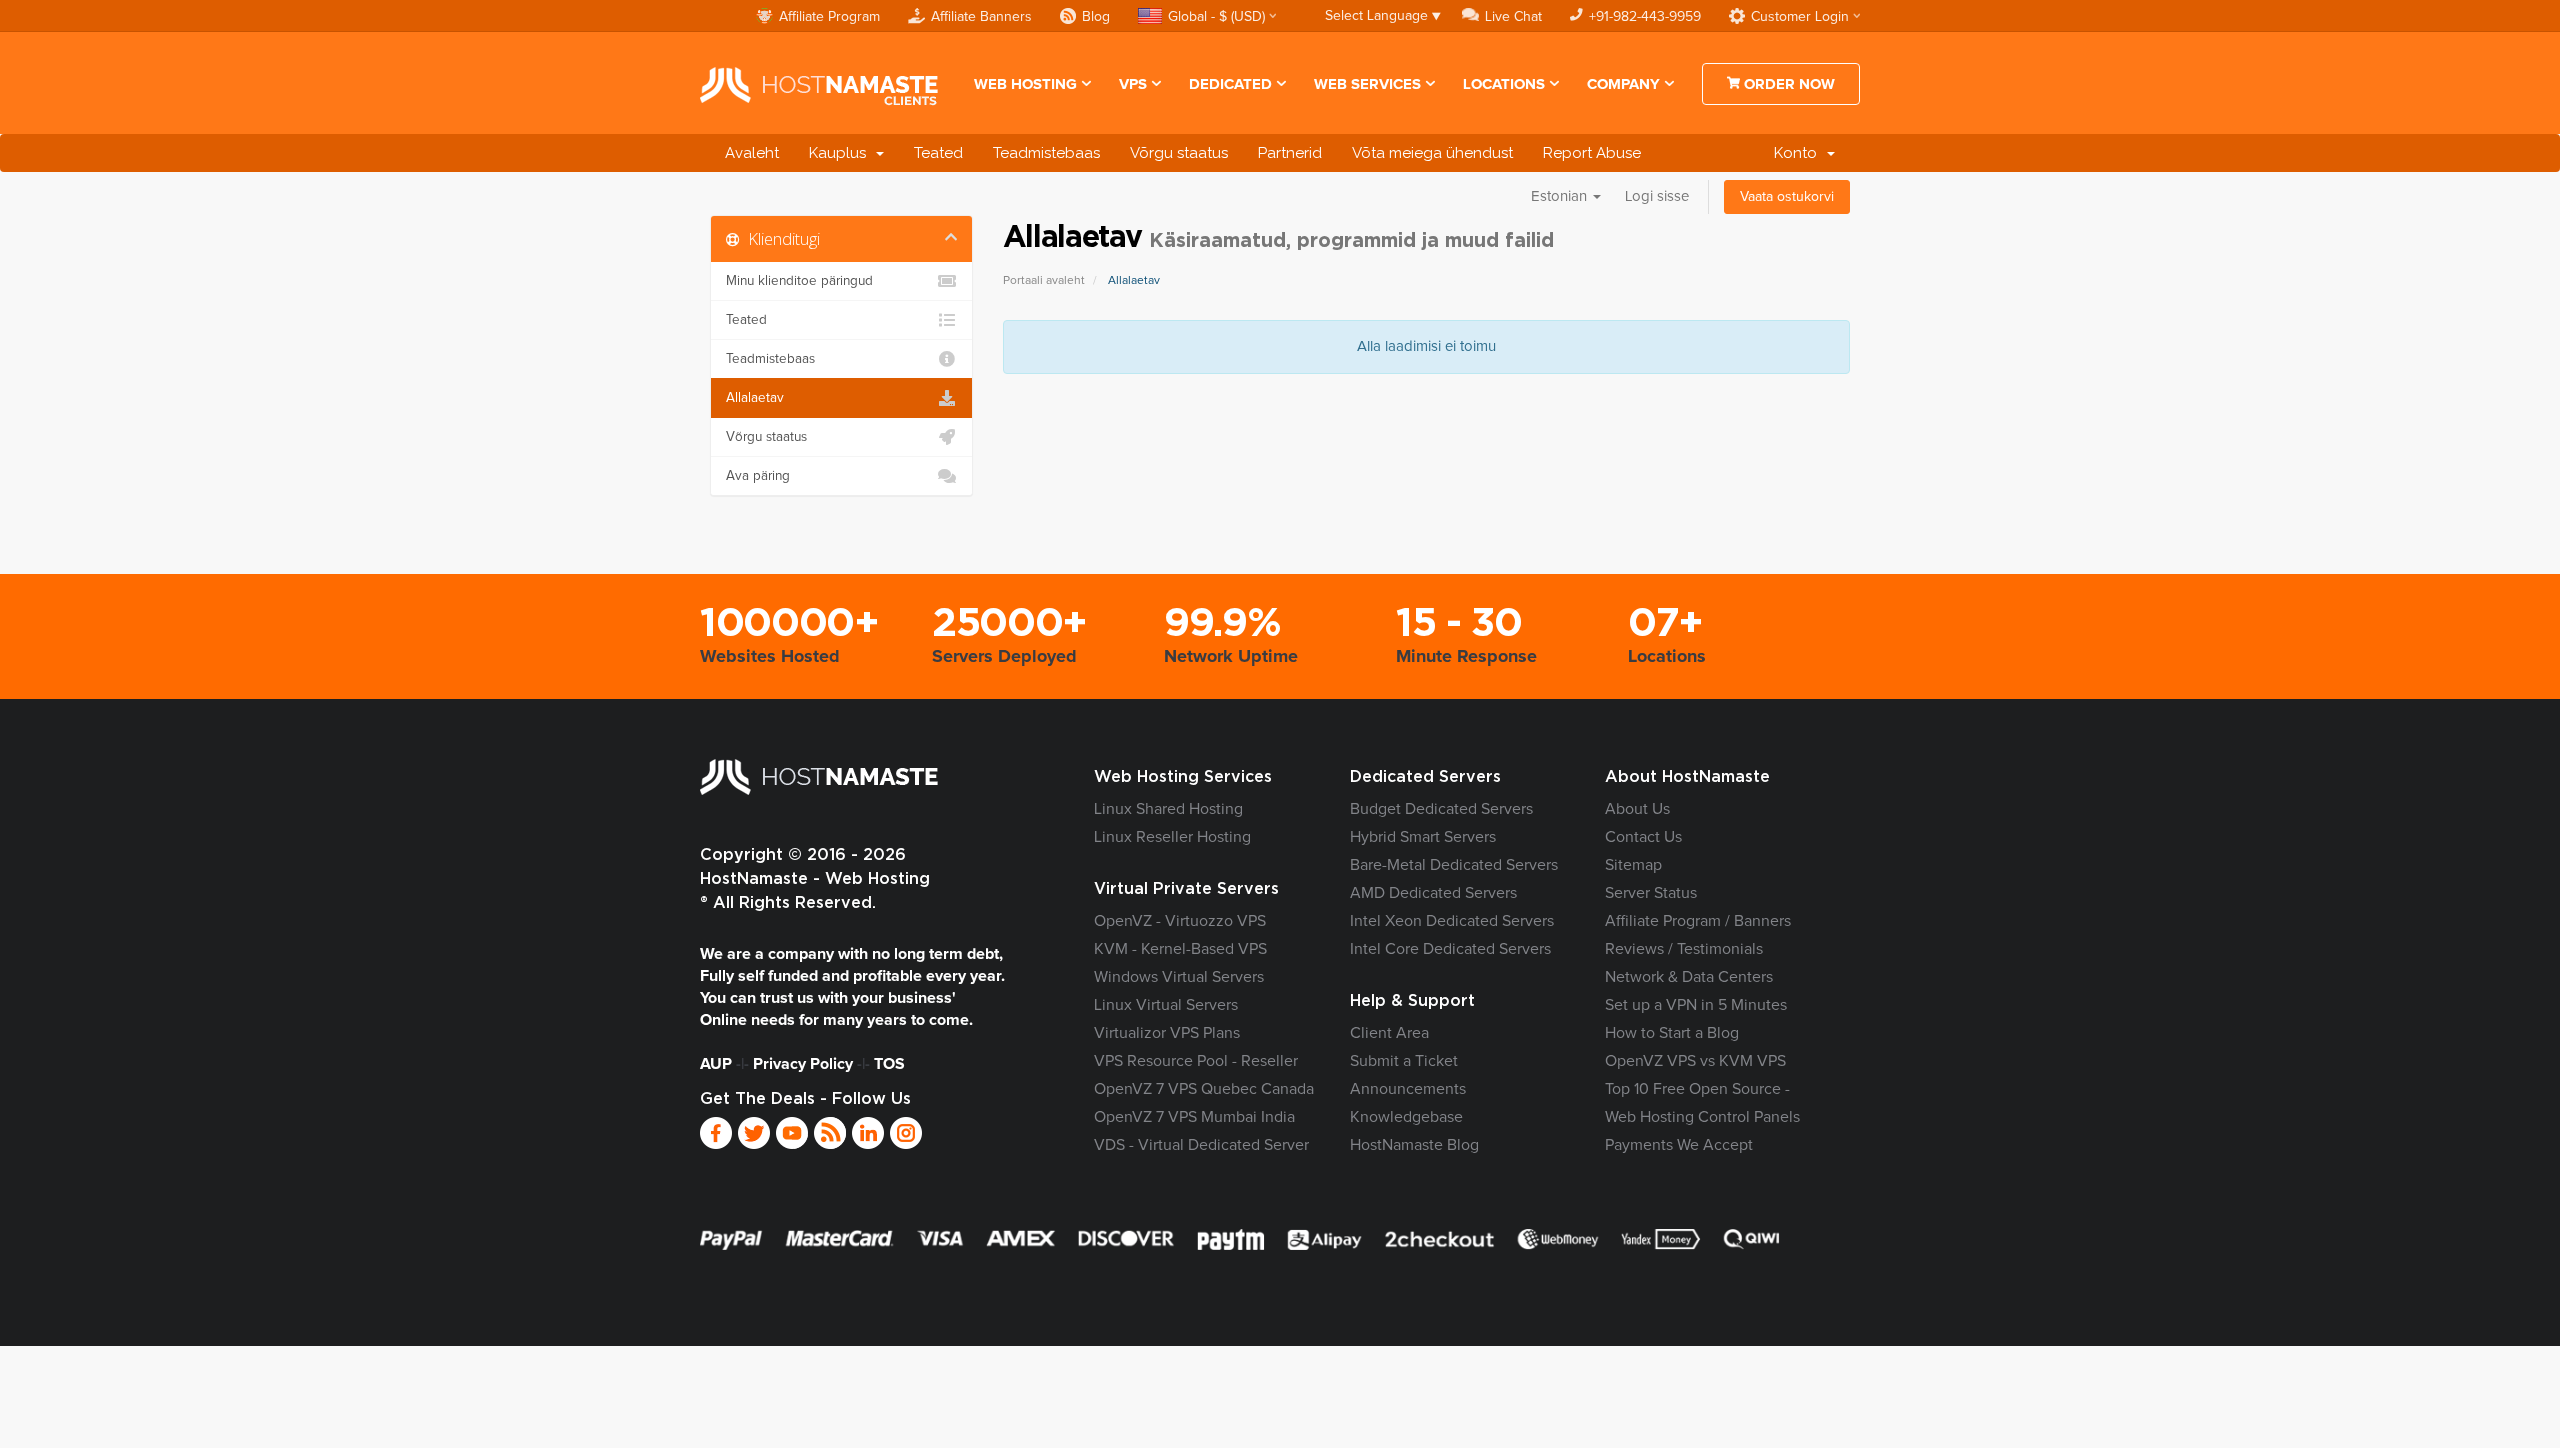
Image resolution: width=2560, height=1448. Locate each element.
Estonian (1561, 196)
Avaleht (752, 153)
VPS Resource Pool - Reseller (1196, 1061)
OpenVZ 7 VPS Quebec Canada (1204, 1089)
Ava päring (758, 476)
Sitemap (1633, 865)
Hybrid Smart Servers (1423, 837)
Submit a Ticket (1404, 1061)
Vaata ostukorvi (1787, 197)
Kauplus (841, 153)
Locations (1504, 84)
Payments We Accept (1679, 1145)
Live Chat (1513, 17)
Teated (938, 153)
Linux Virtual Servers (1166, 1005)
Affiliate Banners (981, 17)
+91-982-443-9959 (1645, 17)
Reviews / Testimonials (1684, 949)
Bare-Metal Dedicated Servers (1454, 865)
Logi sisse (1657, 196)
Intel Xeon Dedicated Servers (1452, 921)
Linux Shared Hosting (1168, 809)
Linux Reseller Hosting (1172, 837)
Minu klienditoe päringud (799, 281)
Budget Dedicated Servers (1441, 809)
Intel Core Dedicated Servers (1450, 949)
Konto (1799, 153)
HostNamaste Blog (1414, 1145)
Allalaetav (755, 398)
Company (1623, 84)
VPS (1133, 84)
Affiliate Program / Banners (1698, 921)
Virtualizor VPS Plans (1167, 1033)
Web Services (1367, 84)
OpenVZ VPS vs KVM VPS (1695, 1061)
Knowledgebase (1406, 1117)
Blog (1096, 17)
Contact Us (1643, 837)
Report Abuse (1592, 153)
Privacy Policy (803, 1064)
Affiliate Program (829, 17)
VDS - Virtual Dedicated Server (1201, 1145)
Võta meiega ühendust (1432, 153)
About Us (1637, 809)
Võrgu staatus (1179, 153)
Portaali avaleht (1044, 281)
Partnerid (1290, 153)
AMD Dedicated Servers (1433, 893)
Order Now (1787, 84)
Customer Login (1800, 17)
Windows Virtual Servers (1179, 977)
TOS (889, 1064)
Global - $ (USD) (1216, 17)
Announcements (1408, 1089)
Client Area (1389, 1033)
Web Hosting (1025, 84)
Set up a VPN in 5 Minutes (1696, 1005)
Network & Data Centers (1689, 977)
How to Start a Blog (1672, 1033)
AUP (716, 1064)
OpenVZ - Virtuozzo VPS (1180, 921)
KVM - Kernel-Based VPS (1180, 949)
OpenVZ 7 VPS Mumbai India (1194, 1117)
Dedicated (1230, 84)
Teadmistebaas (1046, 153)
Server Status (1651, 893)
